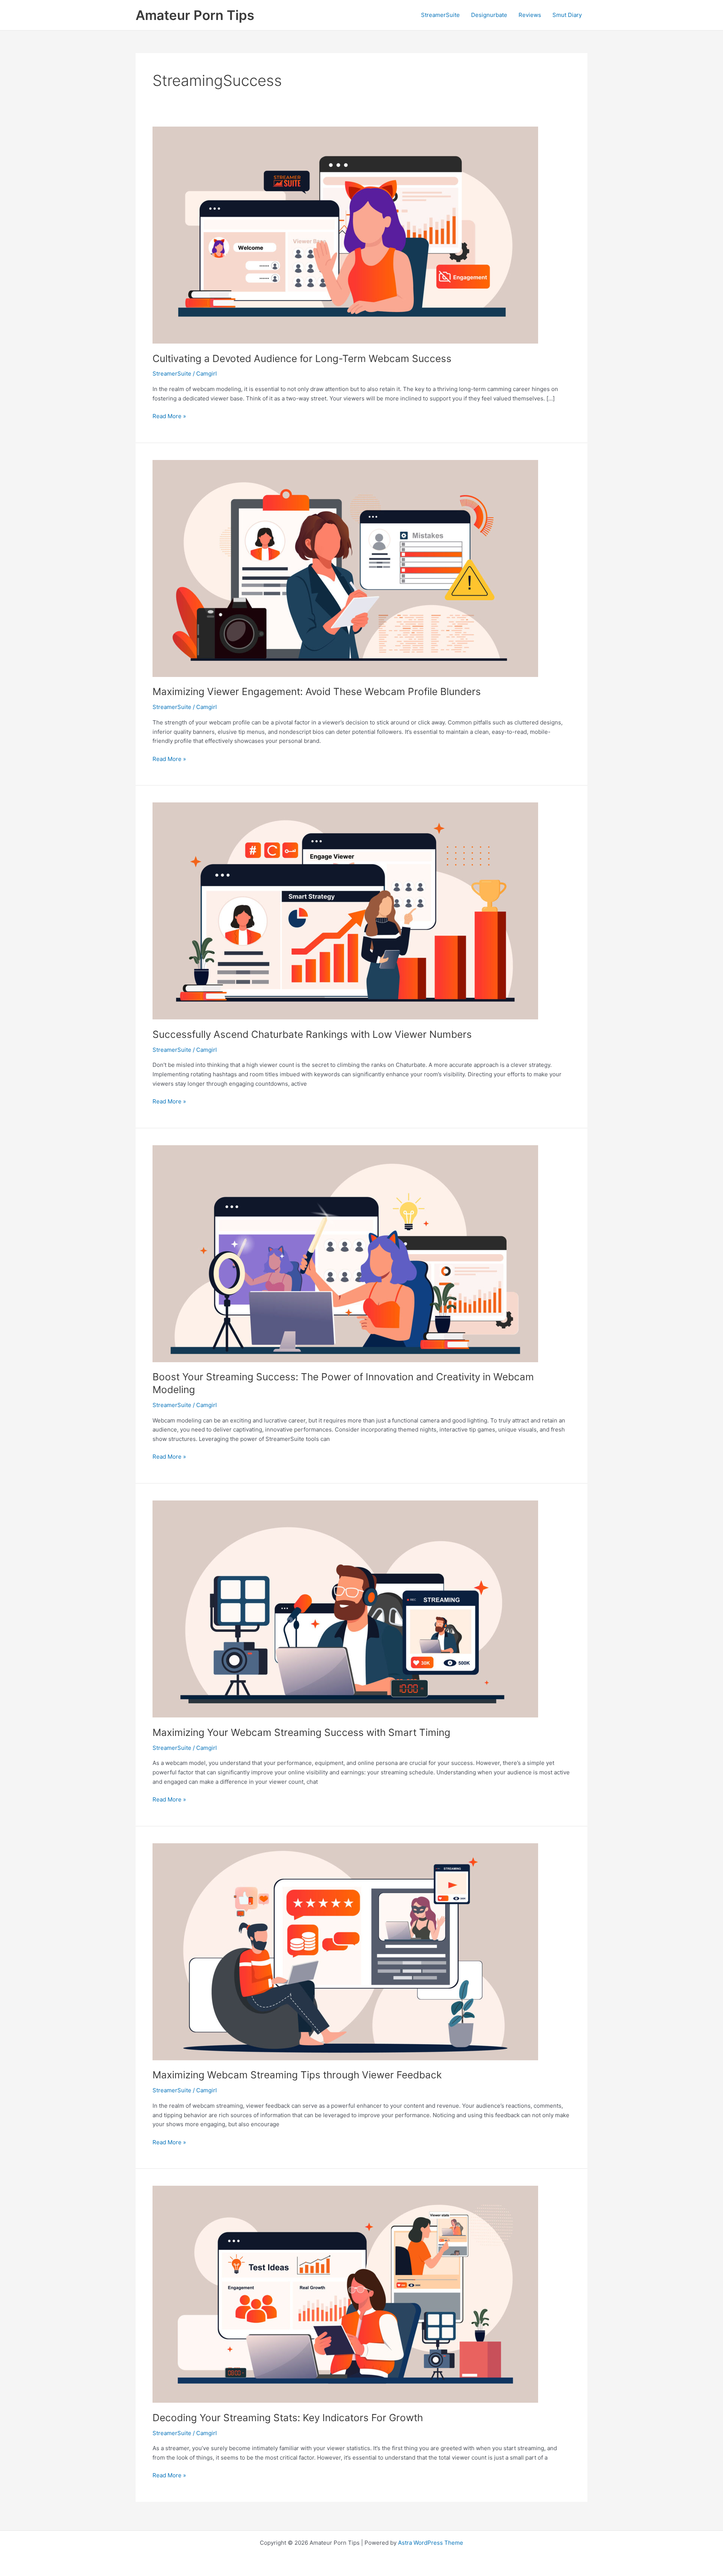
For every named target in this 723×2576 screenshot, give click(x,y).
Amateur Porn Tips (195, 15)
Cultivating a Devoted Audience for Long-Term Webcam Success (302, 358)
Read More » (169, 417)
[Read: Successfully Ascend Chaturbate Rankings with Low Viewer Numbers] (345, 910)
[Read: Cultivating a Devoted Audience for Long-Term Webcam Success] (345, 235)
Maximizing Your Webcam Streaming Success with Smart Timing (301, 1732)
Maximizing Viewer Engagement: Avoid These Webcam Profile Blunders (317, 691)
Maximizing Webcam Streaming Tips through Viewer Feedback (297, 2075)
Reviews (530, 15)
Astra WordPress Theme (431, 2543)
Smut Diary (567, 15)
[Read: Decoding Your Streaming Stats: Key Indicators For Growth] (345, 2294)
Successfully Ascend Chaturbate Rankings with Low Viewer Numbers (312, 1034)
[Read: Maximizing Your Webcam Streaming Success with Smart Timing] (345, 1608)
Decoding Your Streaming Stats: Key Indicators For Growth (288, 2418)
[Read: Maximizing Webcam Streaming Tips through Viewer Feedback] (345, 1951)
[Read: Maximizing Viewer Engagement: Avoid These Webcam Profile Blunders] (345, 568)
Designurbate (489, 15)
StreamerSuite (440, 15)
